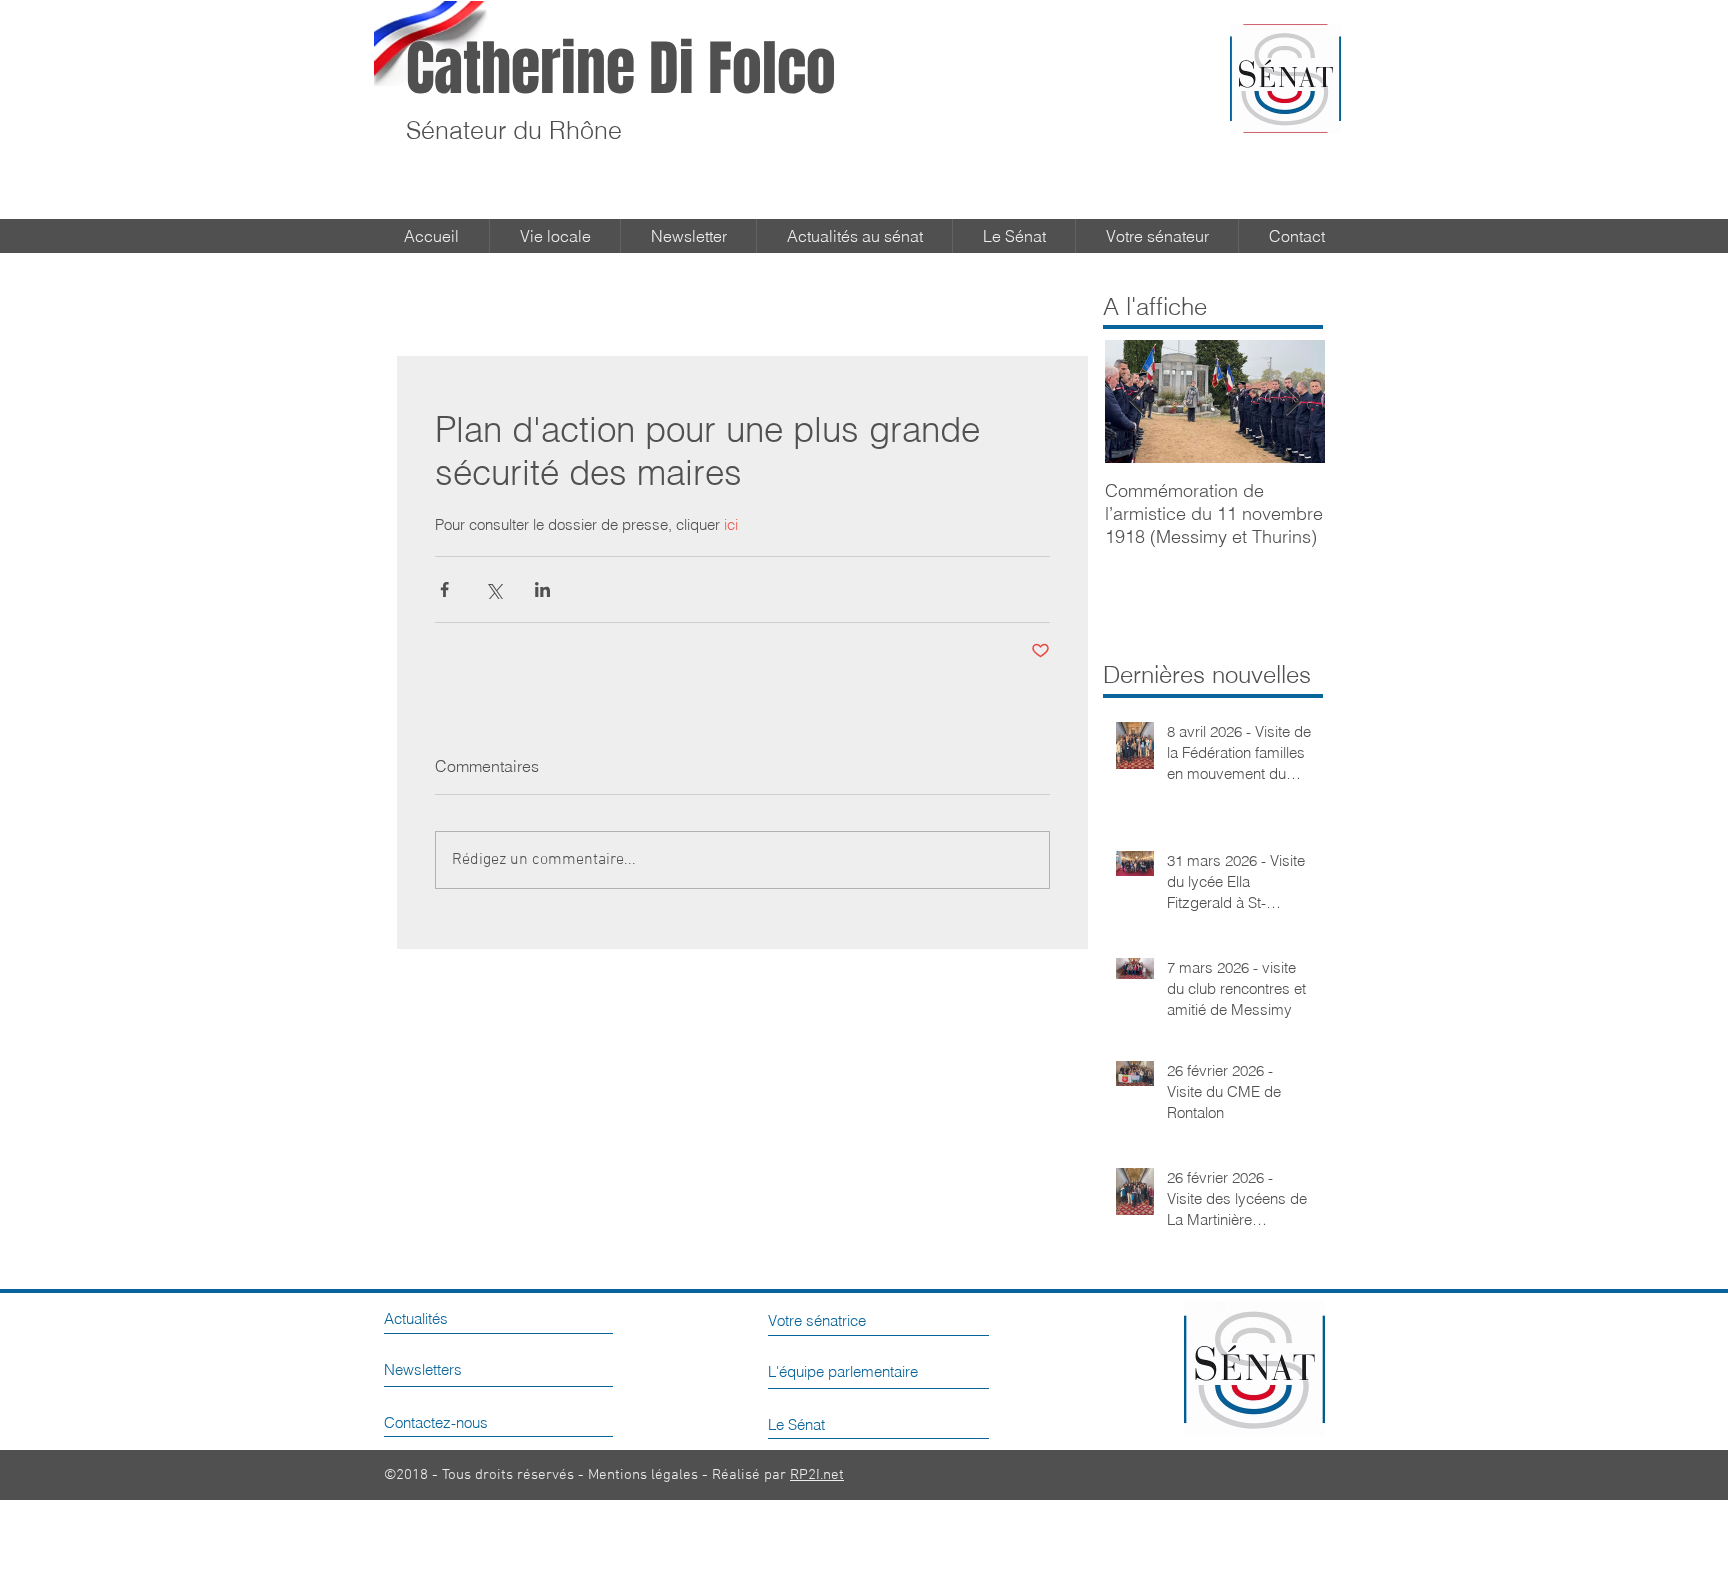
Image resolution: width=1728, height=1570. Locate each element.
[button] (1014, 236)
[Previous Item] (1137, 401)
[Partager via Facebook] (444, 589)
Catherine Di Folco (621, 69)
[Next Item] (1293, 401)
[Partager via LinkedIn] (542, 589)
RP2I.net (817, 1475)
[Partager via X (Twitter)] (493, 589)
